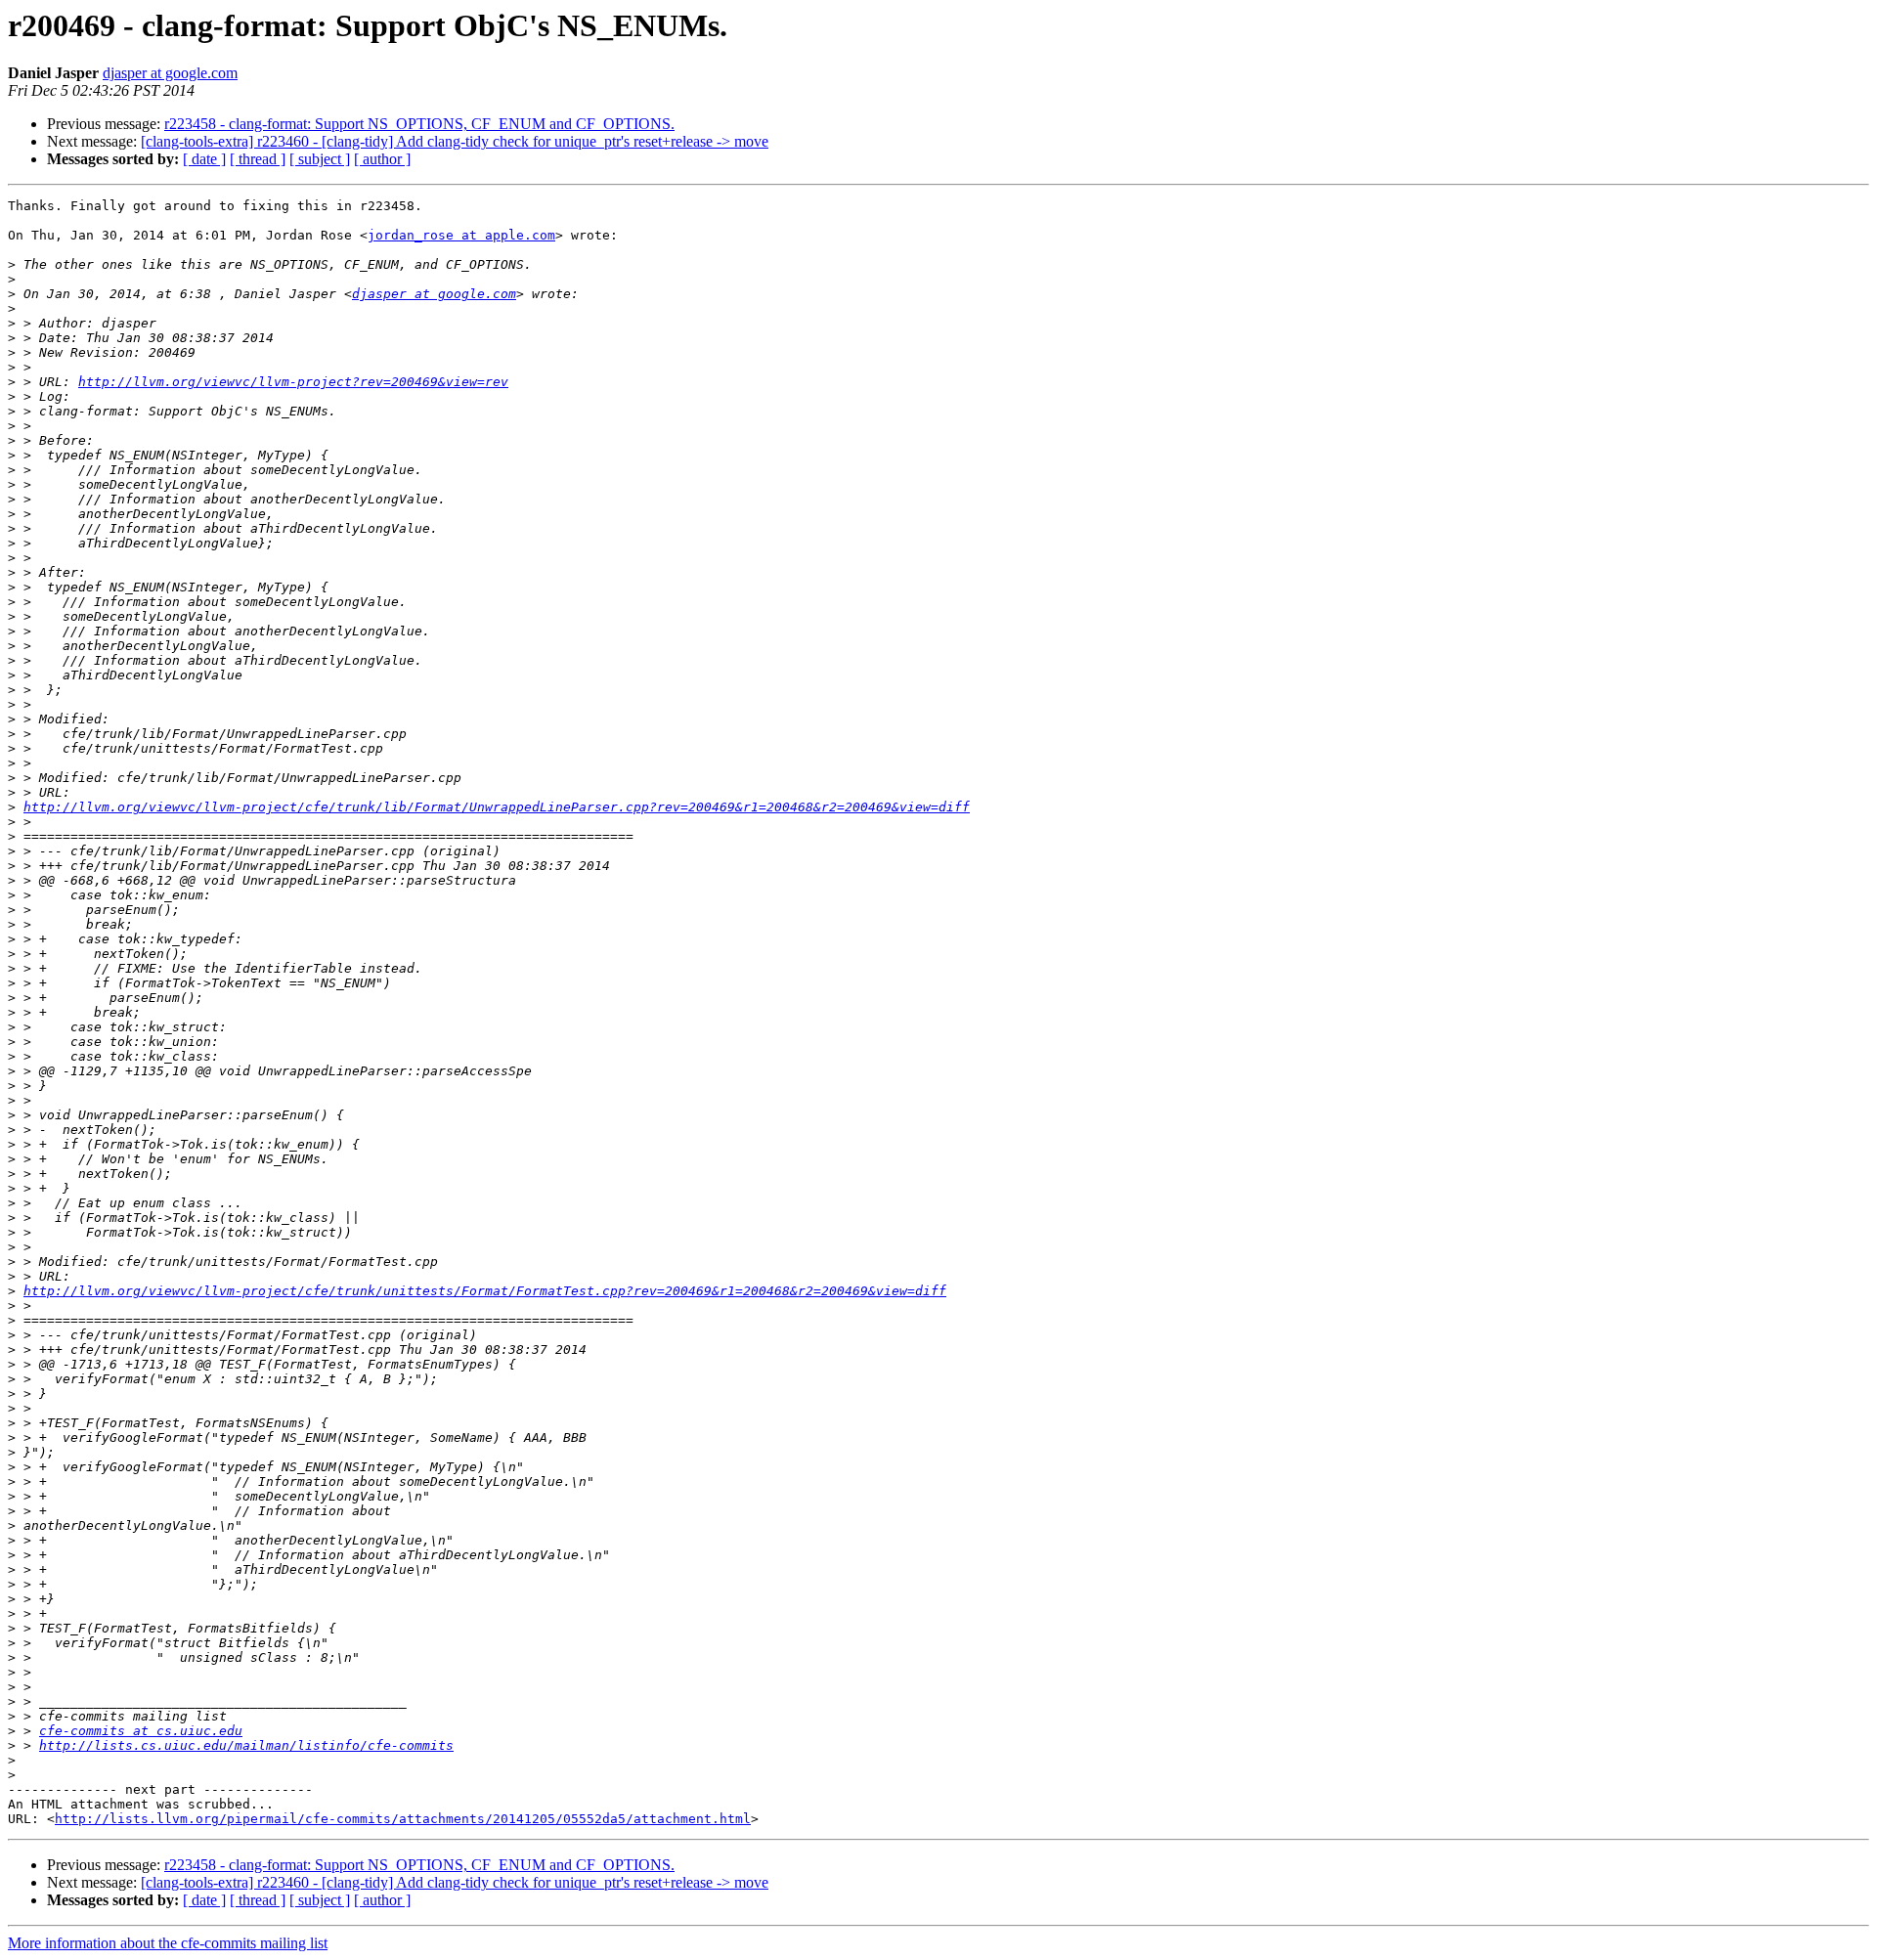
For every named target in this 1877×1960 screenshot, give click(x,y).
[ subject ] (320, 159)
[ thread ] (258, 159)
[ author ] (382, 159)
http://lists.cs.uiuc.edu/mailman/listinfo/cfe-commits (246, 1745)
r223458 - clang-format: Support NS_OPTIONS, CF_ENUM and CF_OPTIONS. (419, 124)
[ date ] (204, 159)
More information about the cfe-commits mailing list (168, 1943)
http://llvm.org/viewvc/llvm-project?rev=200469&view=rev (293, 382)
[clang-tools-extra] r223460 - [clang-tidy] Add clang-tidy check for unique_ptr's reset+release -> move (455, 141)
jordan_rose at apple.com (461, 235)
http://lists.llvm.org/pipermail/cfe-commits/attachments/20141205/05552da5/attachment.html (403, 1819)
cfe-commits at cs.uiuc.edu (141, 1731)
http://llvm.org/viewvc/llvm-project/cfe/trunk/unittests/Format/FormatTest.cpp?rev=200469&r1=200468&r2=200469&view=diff (485, 1291)
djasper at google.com (170, 73)
